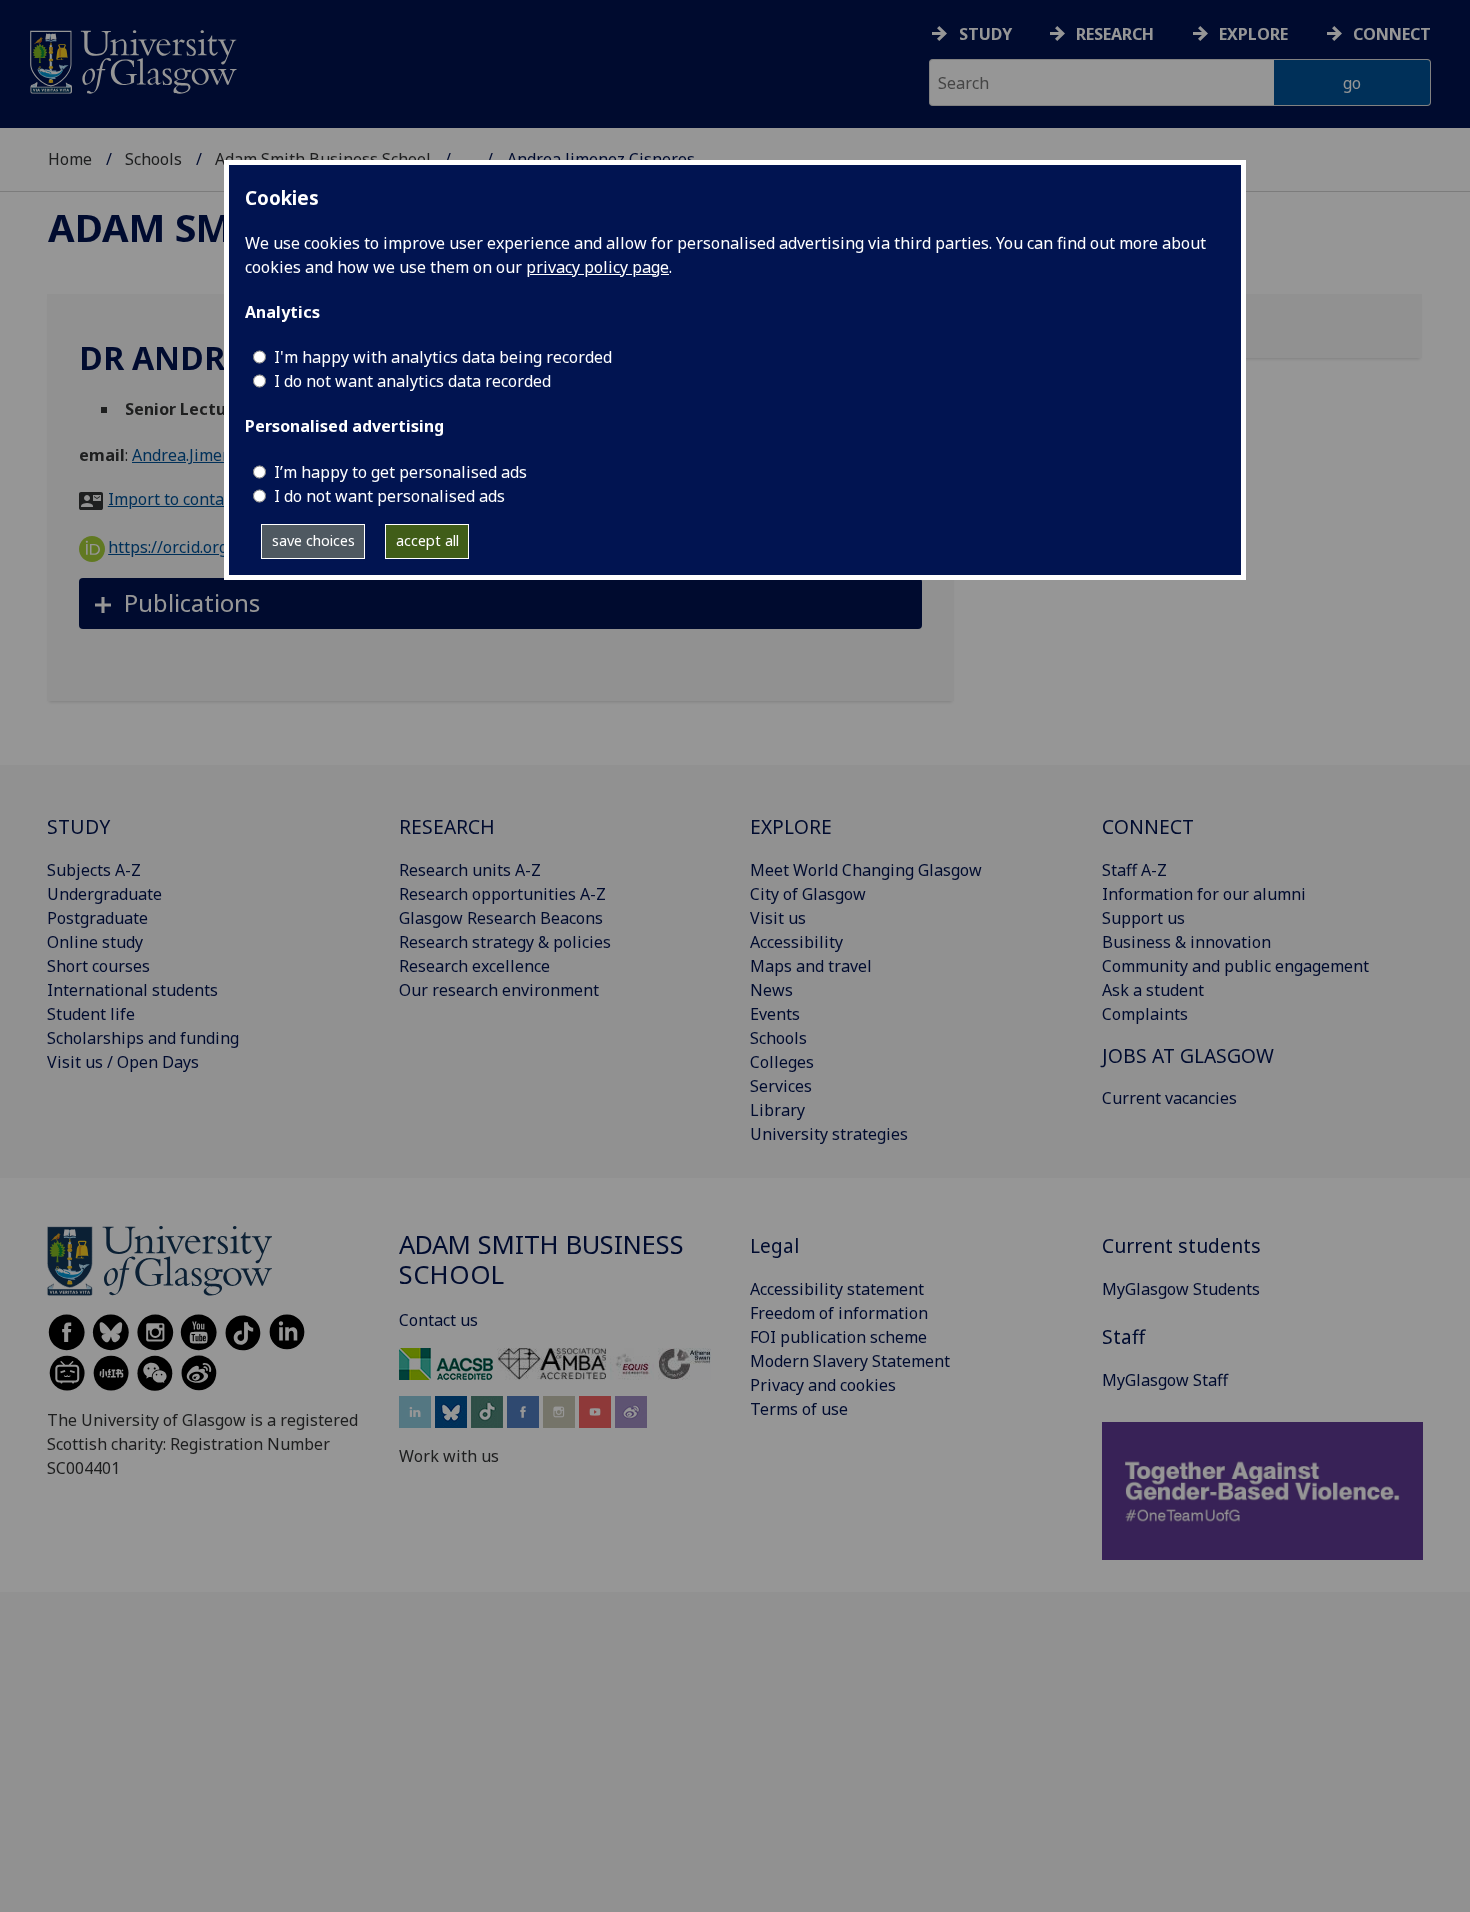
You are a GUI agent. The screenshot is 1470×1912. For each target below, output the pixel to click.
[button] (500, 603)
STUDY (78, 826)
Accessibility (796, 942)
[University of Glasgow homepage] (131, 59)
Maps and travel (811, 966)
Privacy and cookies (823, 1385)
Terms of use (799, 1409)
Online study (95, 942)
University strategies (829, 1134)
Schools (153, 159)
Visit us (778, 918)
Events (775, 1014)
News (771, 990)
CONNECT (1148, 826)
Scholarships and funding (143, 1038)
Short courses (98, 966)
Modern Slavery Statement (850, 1361)
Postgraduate (97, 918)
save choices (313, 540)
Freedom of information (839, 1313)
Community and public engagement (1235, 966)
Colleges (782, 1062)
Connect (1392, 34)
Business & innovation (1186, 942)
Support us (1143, 918)
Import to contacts (176, 499)
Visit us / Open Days (123, 1062)
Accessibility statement (837, 1289)
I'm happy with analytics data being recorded (443, 357)
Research (1115, 34)
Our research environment (499, 990)
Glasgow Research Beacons (501, 918)
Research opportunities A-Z (502, 894)
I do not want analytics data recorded (412, 381)
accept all (427, 540)
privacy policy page (597, 267)
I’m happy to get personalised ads (400, 472)
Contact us (438, 1320)
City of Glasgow (808, 894)
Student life (91, 1014)
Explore (1253, 34)
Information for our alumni (1204, 894)
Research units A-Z (470, 870)
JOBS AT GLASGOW (1188, 1055)
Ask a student (1153, 990)
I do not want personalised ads (389, 496)
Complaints (1145, 1014)
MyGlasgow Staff (1165, 1380)
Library (777, 1110)
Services (781, 1086)
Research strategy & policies (505, 942)
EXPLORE (791, 826)
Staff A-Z (1134, 870)
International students (132, 990)
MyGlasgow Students (1181, 1289)
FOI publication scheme (838, 1337)
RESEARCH (447, 826)
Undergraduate (104, 894)
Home (70, 159)
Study (985, 34)
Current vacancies (1169, 1098)
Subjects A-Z (94, 870)
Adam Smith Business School (541, 1259)
